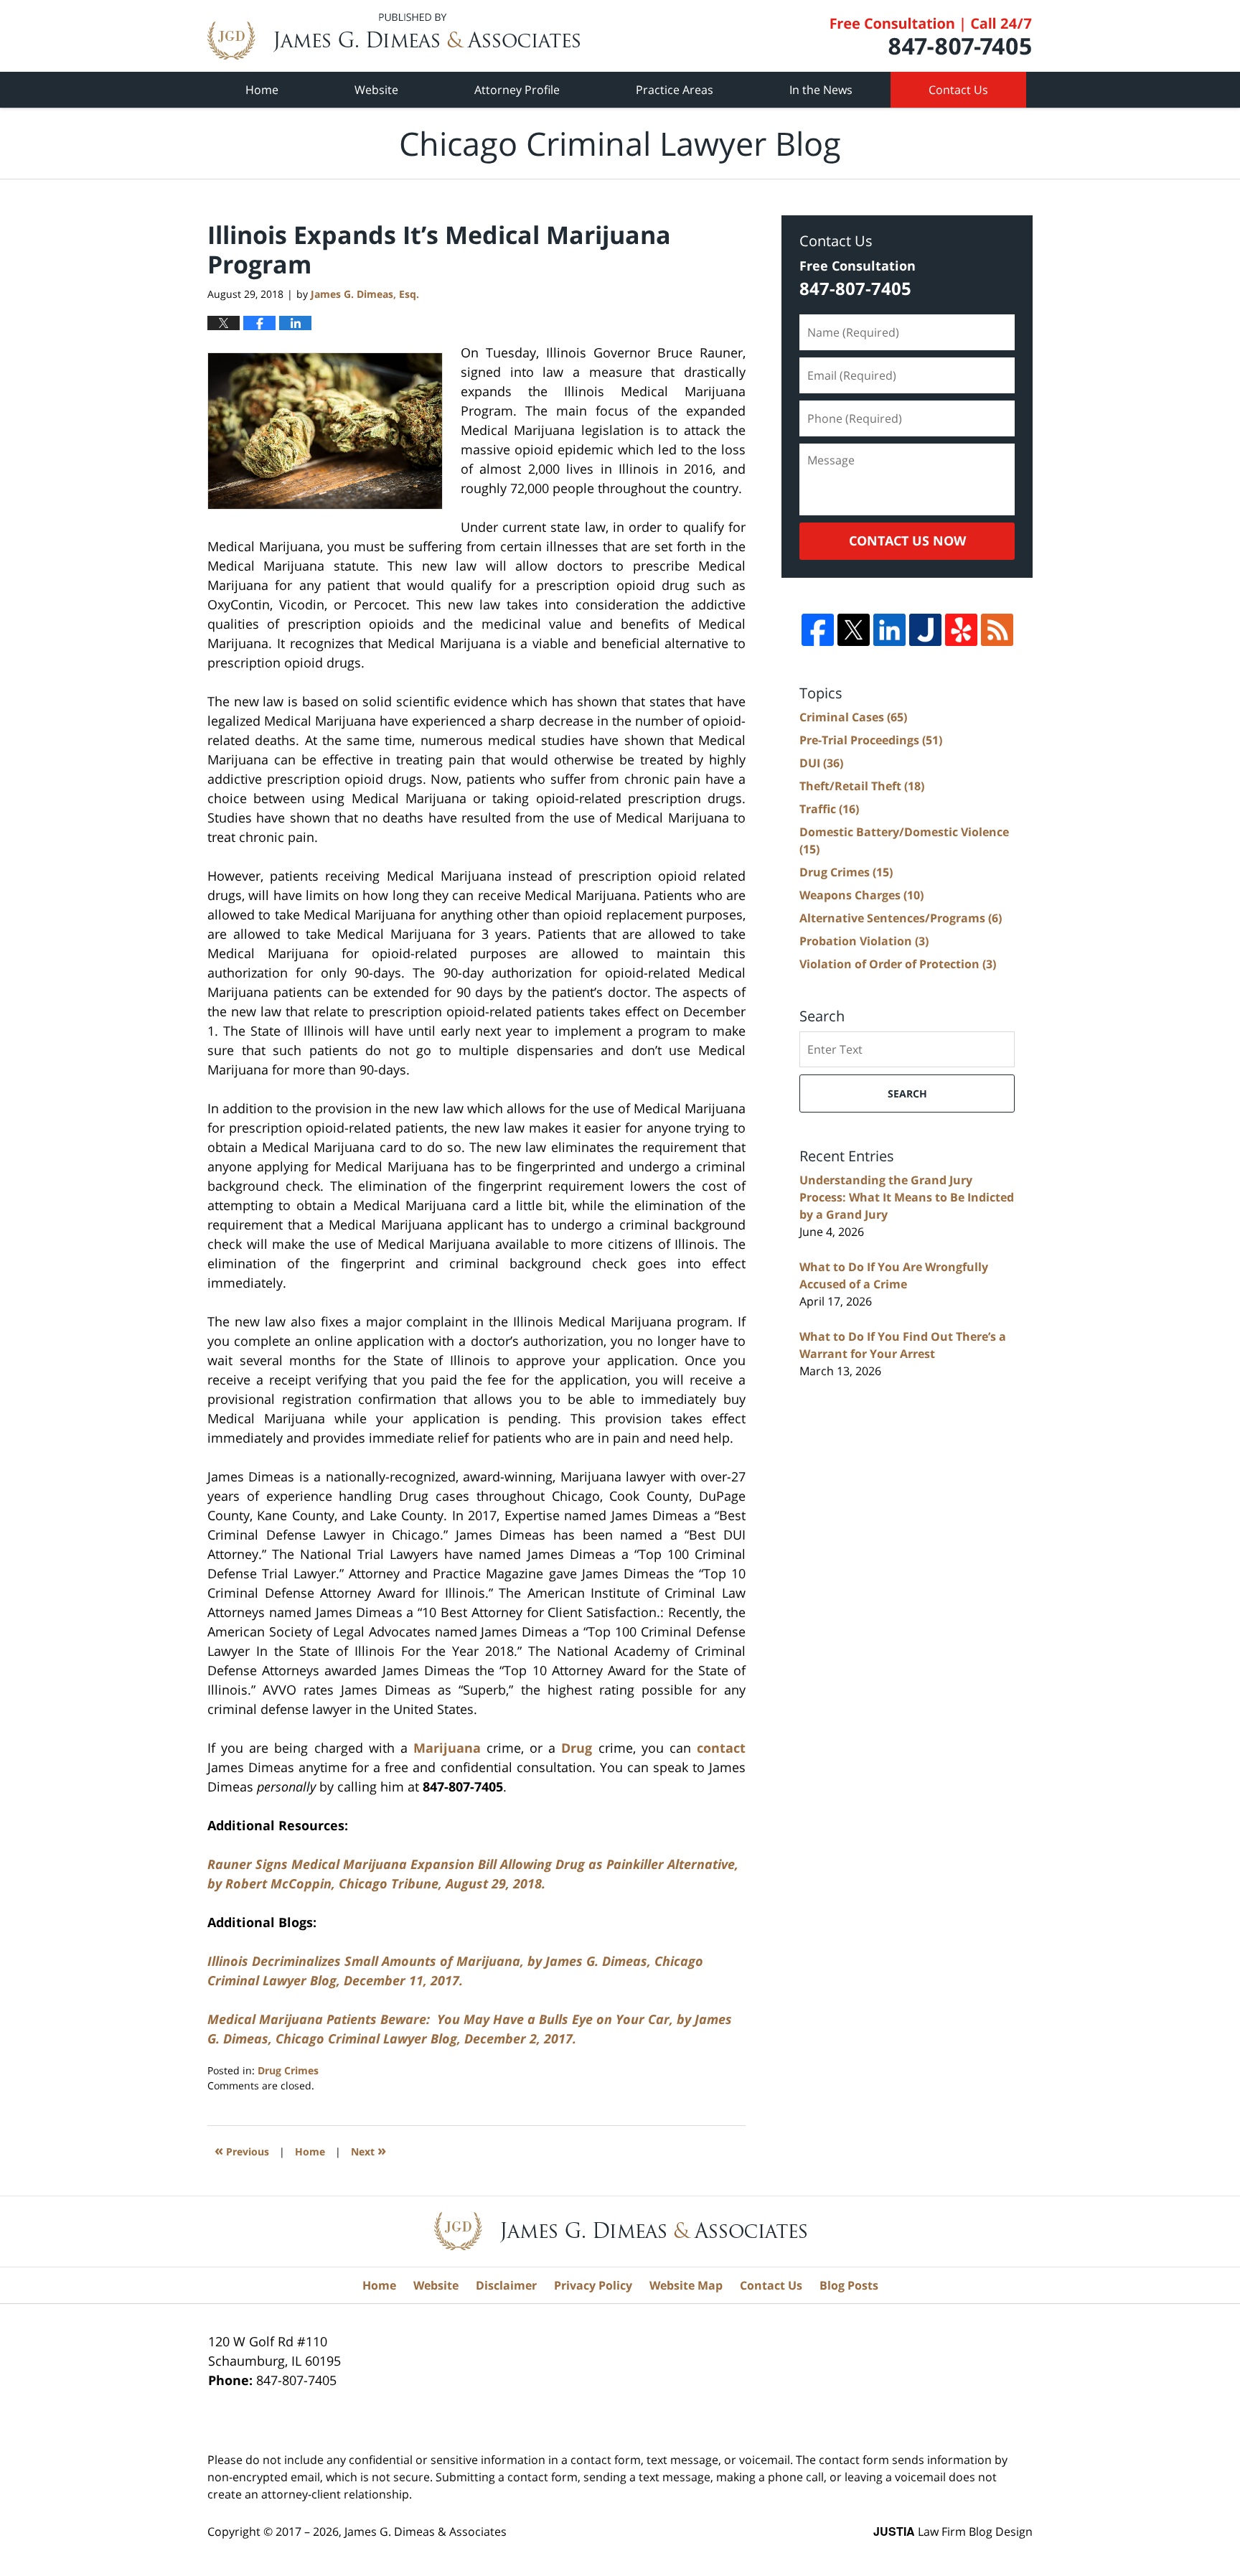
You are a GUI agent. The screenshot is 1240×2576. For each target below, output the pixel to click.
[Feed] (997, 630)
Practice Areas (675, 90)
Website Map (686, 2285)
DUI (821, 763)
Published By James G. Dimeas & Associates (931, 36)
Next (368, 2150)
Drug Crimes (288, 2070)
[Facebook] (818, 630)
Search (907, 1093)
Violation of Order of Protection (898, 964)
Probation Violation (864, 941)
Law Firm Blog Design (953, 2531)
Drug (577, 1748)
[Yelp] (961, 630)
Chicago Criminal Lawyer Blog (394, 36)
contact (721, 1748)
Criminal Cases (853, 717)
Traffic (829, 809)
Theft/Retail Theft (862, 786)
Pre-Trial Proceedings (871, 740)
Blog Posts (849, 2285)
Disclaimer (506, 2285)
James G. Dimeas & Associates (426, 2531)
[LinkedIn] (889, 630)
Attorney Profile (517, 90)
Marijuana (447, 1748)
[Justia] (925, 630)
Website (376, 90)
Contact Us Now (907, 540)
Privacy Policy (593, 2285)
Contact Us (958, 90)
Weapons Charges (861, 895)
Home (262, 90)
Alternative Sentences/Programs (901, 918)
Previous (242, 2150)
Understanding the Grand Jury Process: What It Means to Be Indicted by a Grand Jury (907, 1197)
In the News (821, 90)
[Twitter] (854, 630)
